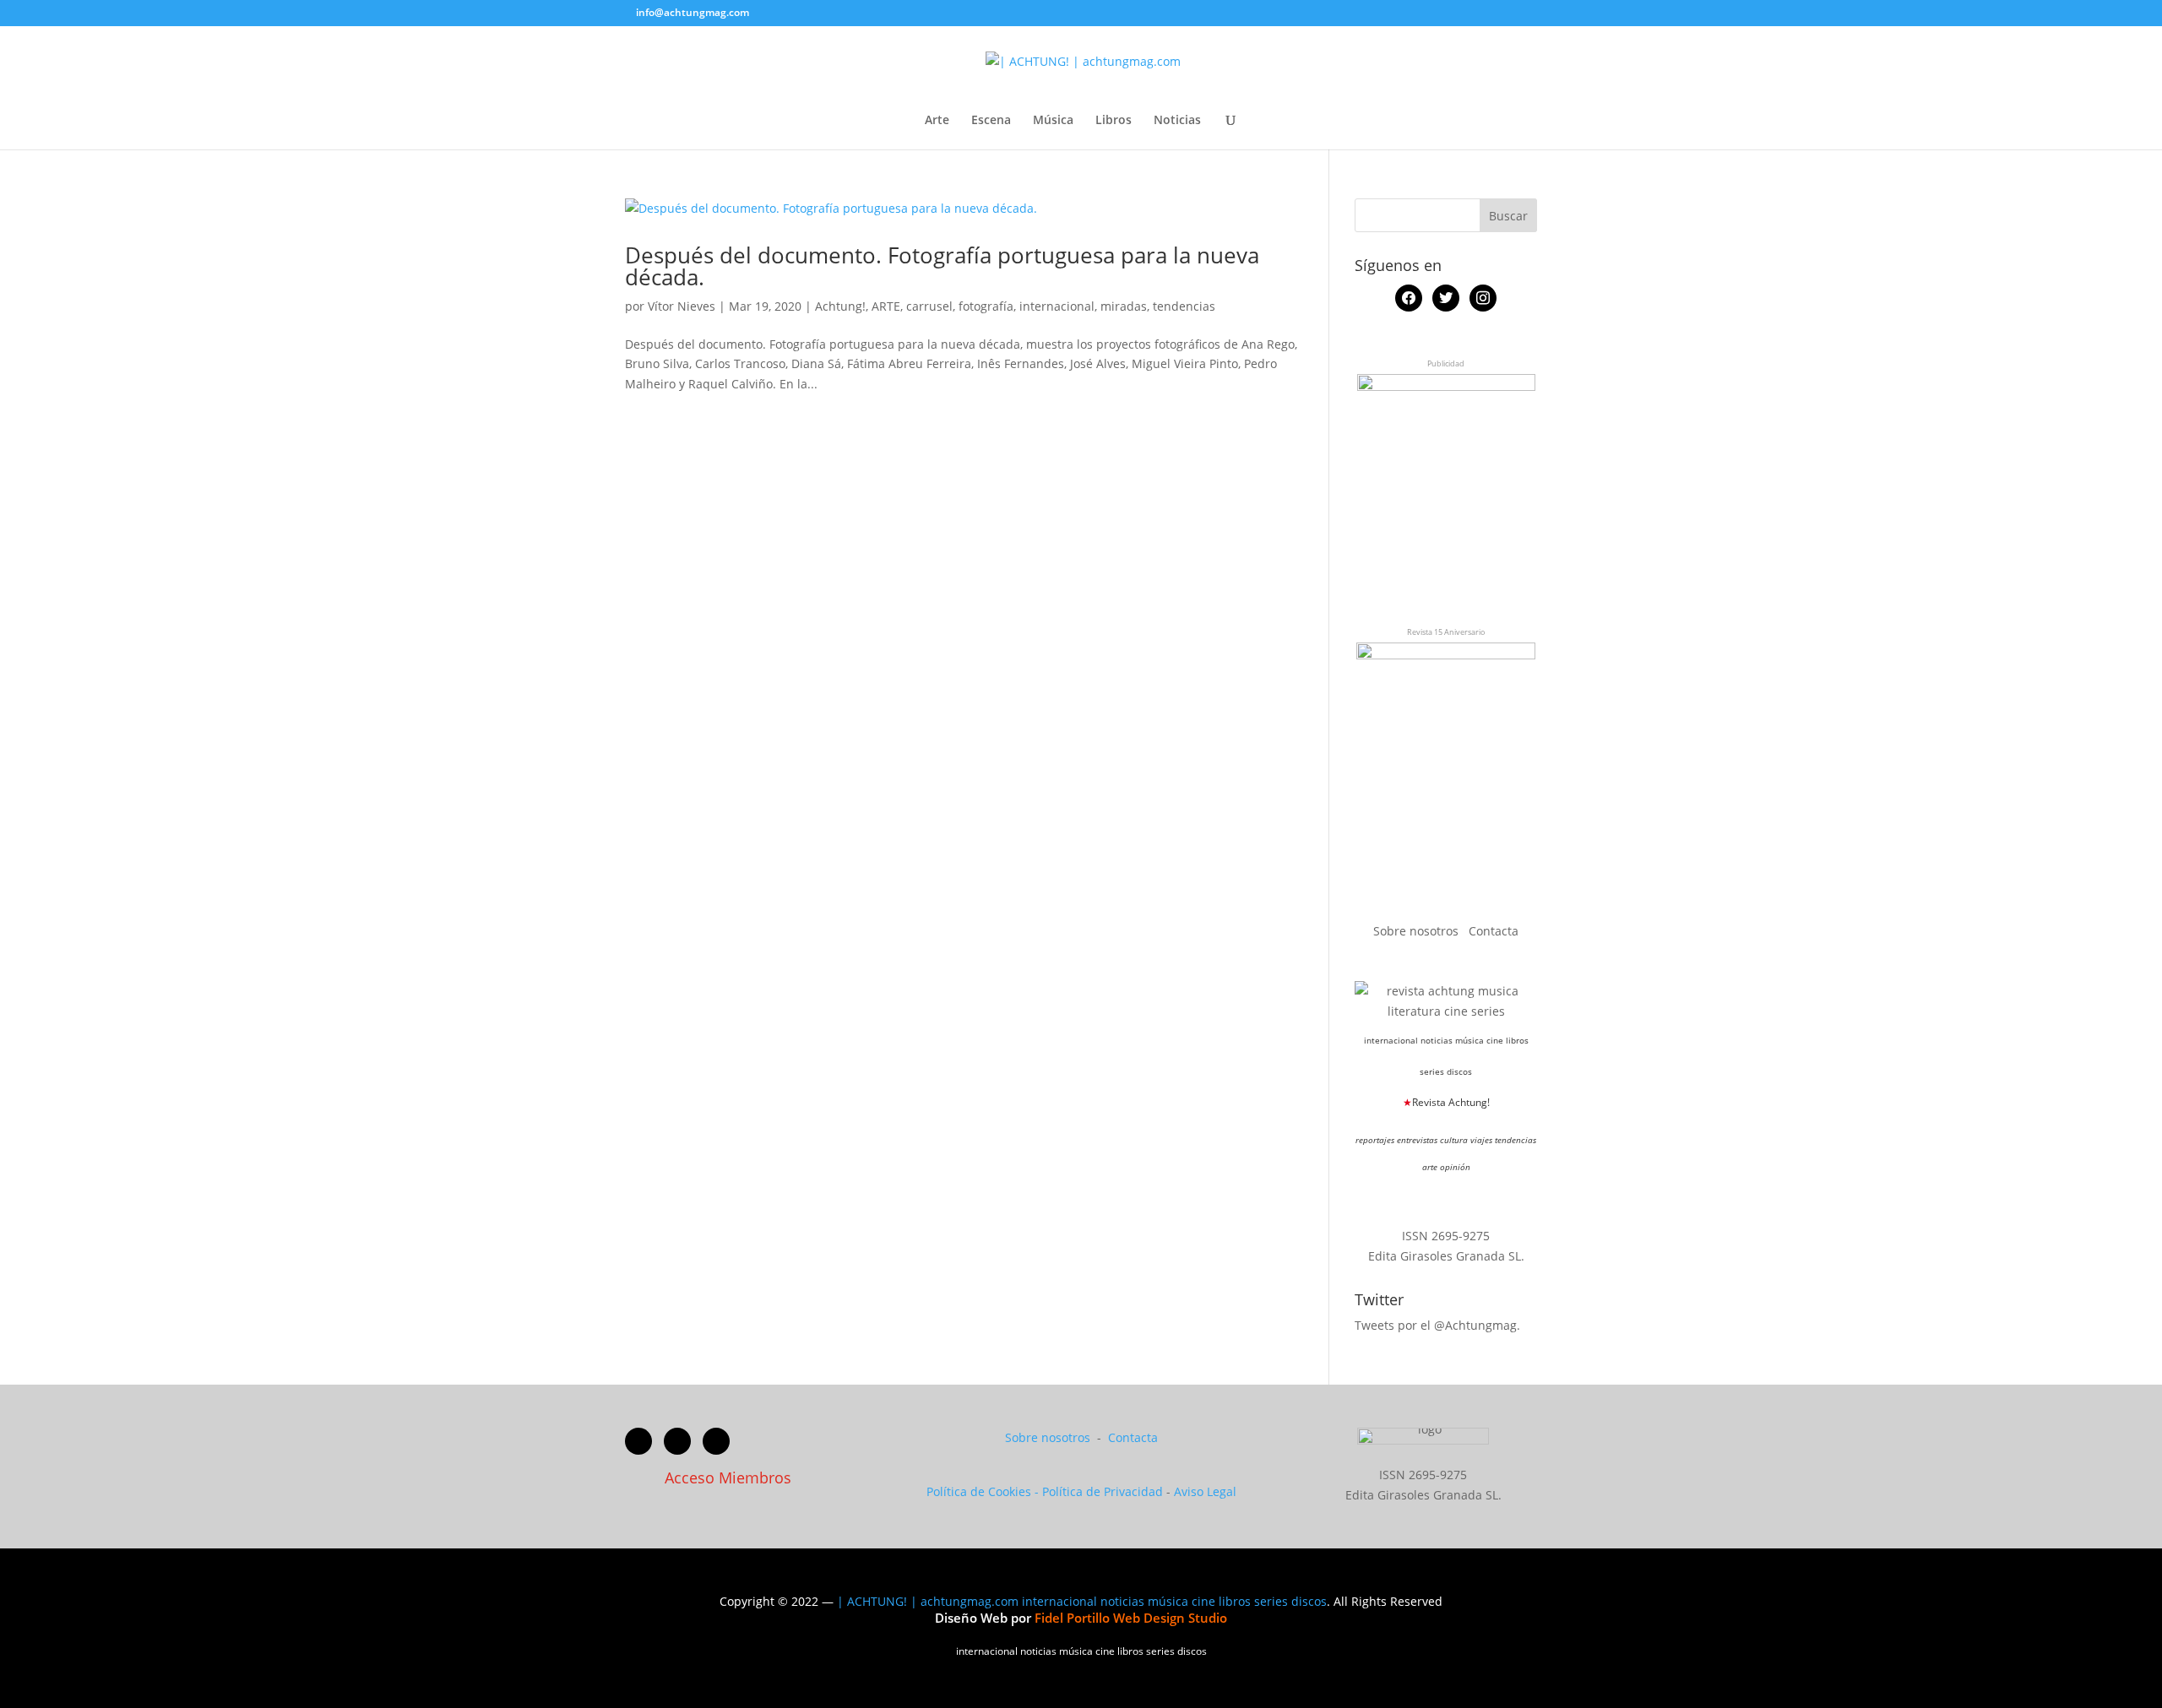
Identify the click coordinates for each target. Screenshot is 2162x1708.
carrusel (929, 306)
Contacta (1494, 931)
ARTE (886, 306)
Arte (937, 121)
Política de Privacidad (1103, 1491)
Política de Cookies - (984, 1491)
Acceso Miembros (728, 1478)
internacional (1057, 306)
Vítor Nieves (682, 306)
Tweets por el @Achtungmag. (1437, 1325)
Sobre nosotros (1418, 931)
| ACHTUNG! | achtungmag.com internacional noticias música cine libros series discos (1082, 1601)
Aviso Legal (1205, 1491)
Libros (1114, 121)
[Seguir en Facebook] (638, 1441)
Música (1053, 121)
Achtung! (840, 306)
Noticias (1177, 121)
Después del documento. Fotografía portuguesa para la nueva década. (942, 266)
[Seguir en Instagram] (716, 1441)
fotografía (986, 306)
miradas (1124, 306)
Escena (991, 121)
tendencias (1184, 306)
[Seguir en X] (677, 1441)
